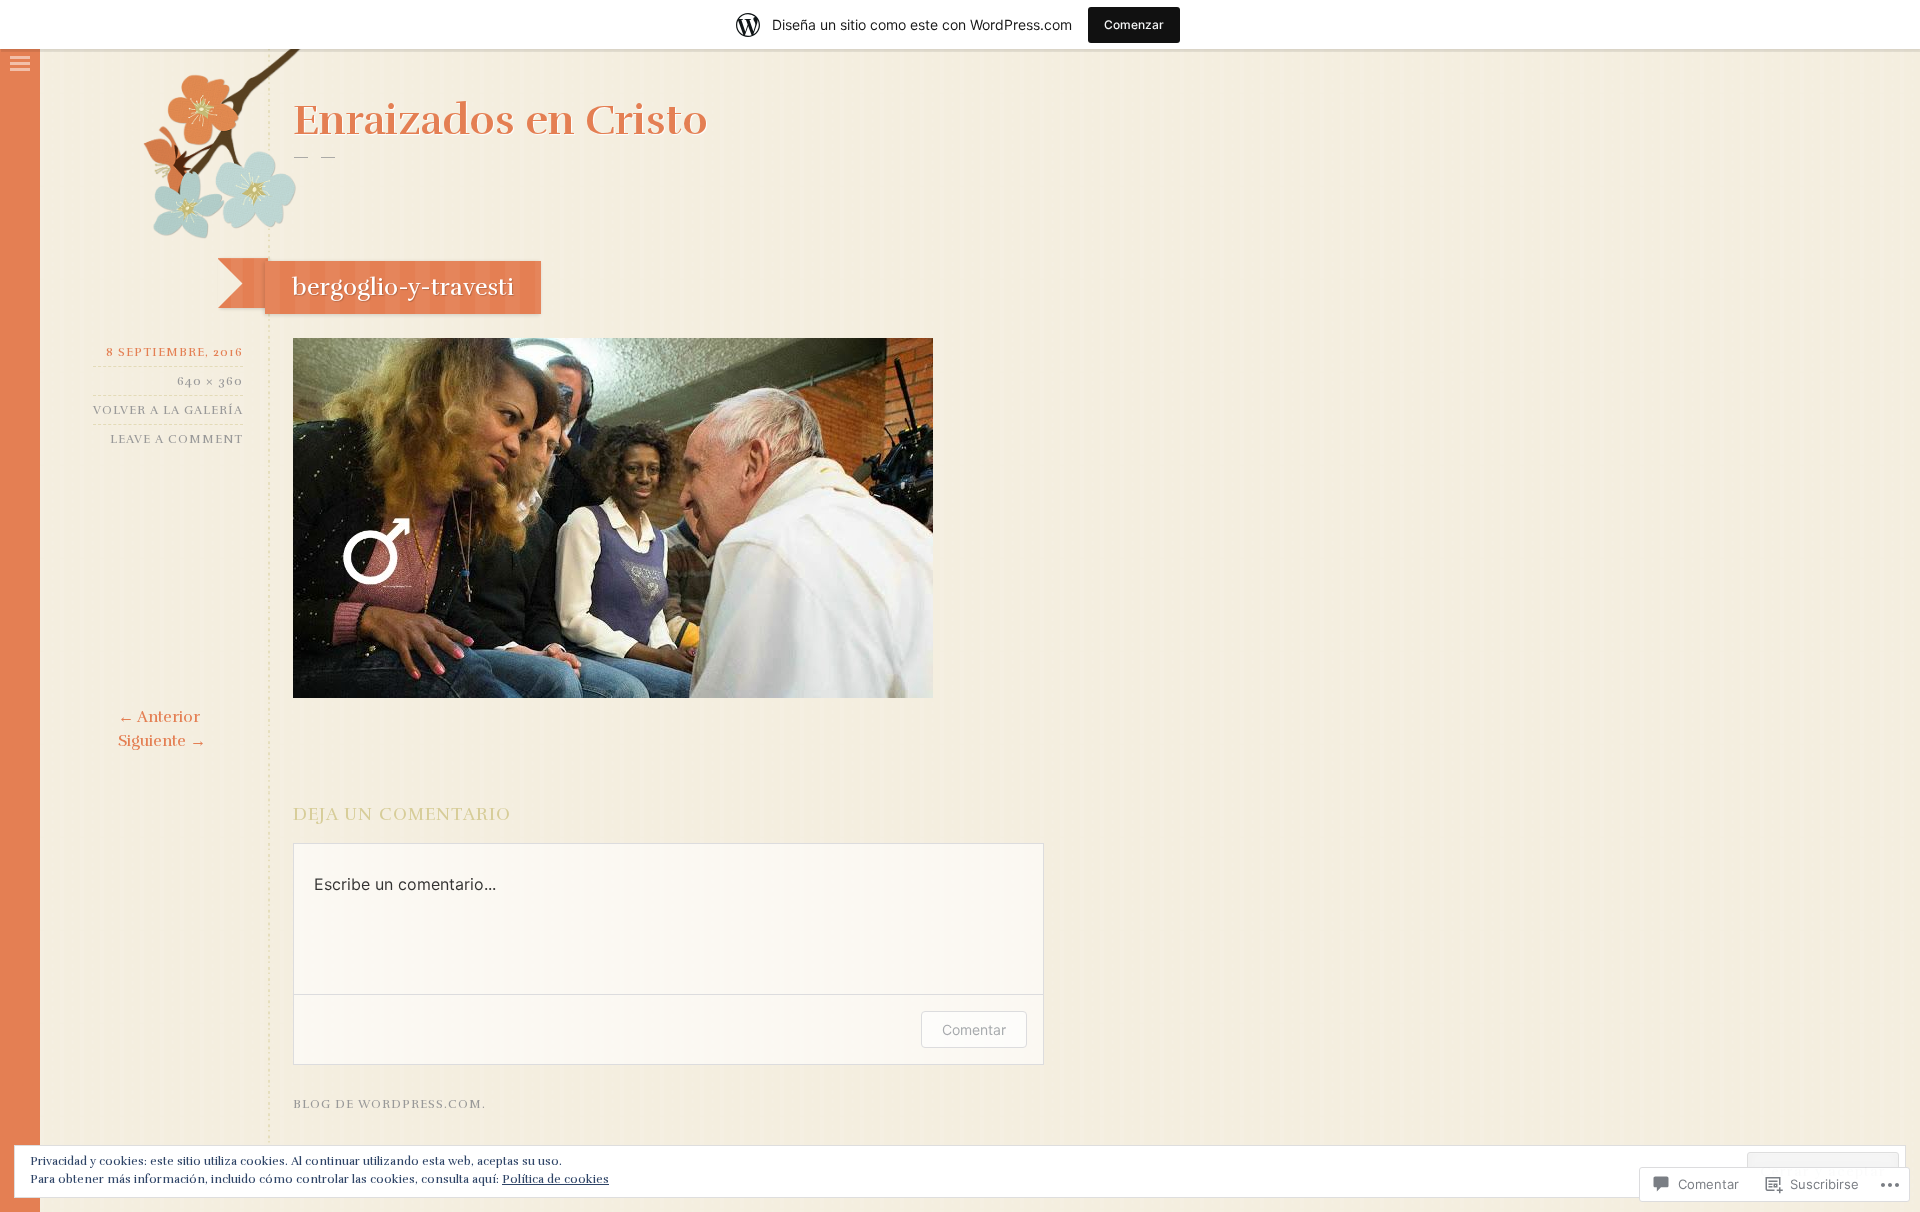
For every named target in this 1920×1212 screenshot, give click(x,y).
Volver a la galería (168, 410)
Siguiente (162, 741)
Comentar (974, 1029)
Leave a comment (176, 439)
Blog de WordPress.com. (389, 1104)
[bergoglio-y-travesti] (613, 693)
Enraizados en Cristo (500, 120)
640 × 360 (210, 381)
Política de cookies (555, 1179)
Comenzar (1134, 24)
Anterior (159, 717)
